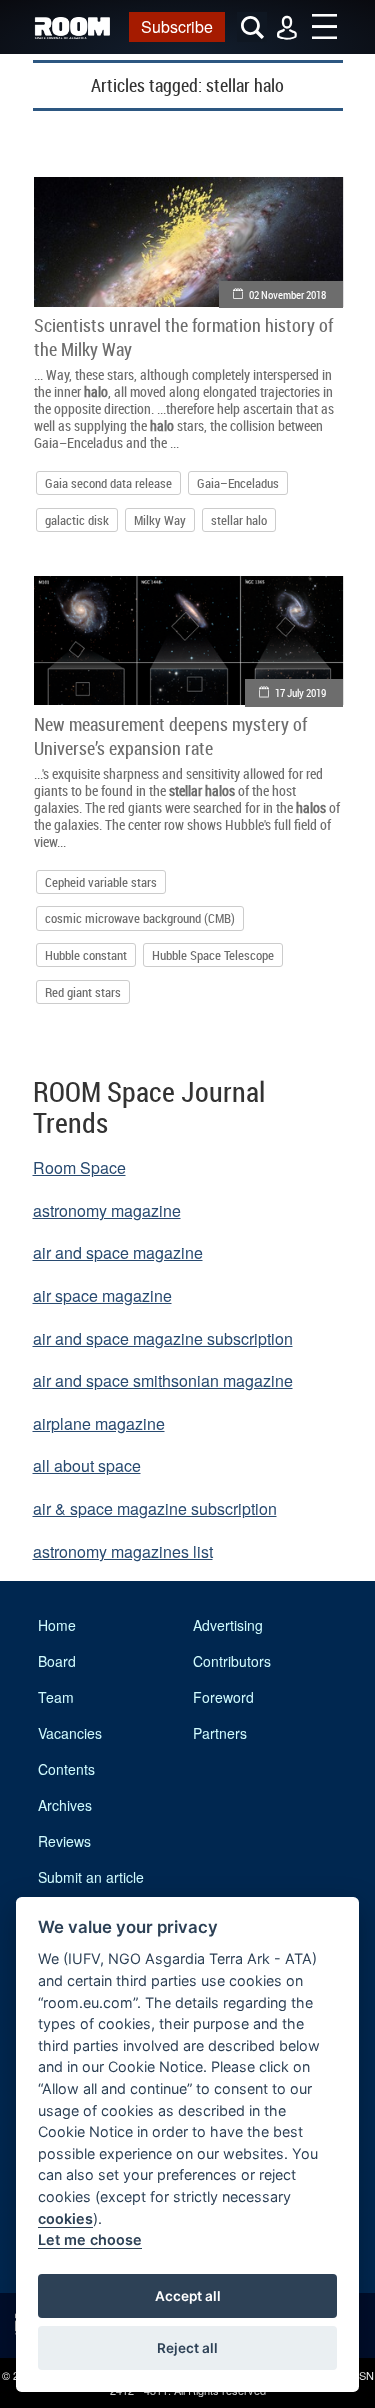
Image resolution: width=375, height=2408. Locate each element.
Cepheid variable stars (101, 882)
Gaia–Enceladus (238, 483)
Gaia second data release (108, 483)
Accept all (188, 2296)
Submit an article (91, 1877)
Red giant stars (83, 992)
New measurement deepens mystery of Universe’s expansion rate (170, 736)
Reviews (64, 1841)
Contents (66, 1769)
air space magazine (102, 1295)
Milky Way (160, 520)
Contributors (232, 1661)
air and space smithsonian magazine (163, 1380)
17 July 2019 (300, 692)
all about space (87, 1465)
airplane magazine (99, 1423)
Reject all (187, 2348)
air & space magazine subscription (155, 1508)
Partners (220, 1733)
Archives (65, 1805)
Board (57, 1661)
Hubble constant (86, 955)
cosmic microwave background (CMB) (140, 918)
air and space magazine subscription (163, 1338)
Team (56, 1697)
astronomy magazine (107, 1210)
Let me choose (90, 2239)
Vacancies (70, 1733)
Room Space (79, 1167)
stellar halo (239, 520)
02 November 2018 (287, 294)
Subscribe (177, 26)
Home (57, 1625)
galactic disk (77, 520)
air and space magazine (118, 1252)
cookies (65, 2218)
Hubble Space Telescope (213, 955)
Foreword (223, 1697)
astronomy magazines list (123, 1551)
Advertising (228, 1625)
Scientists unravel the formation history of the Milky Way (183, 337)
